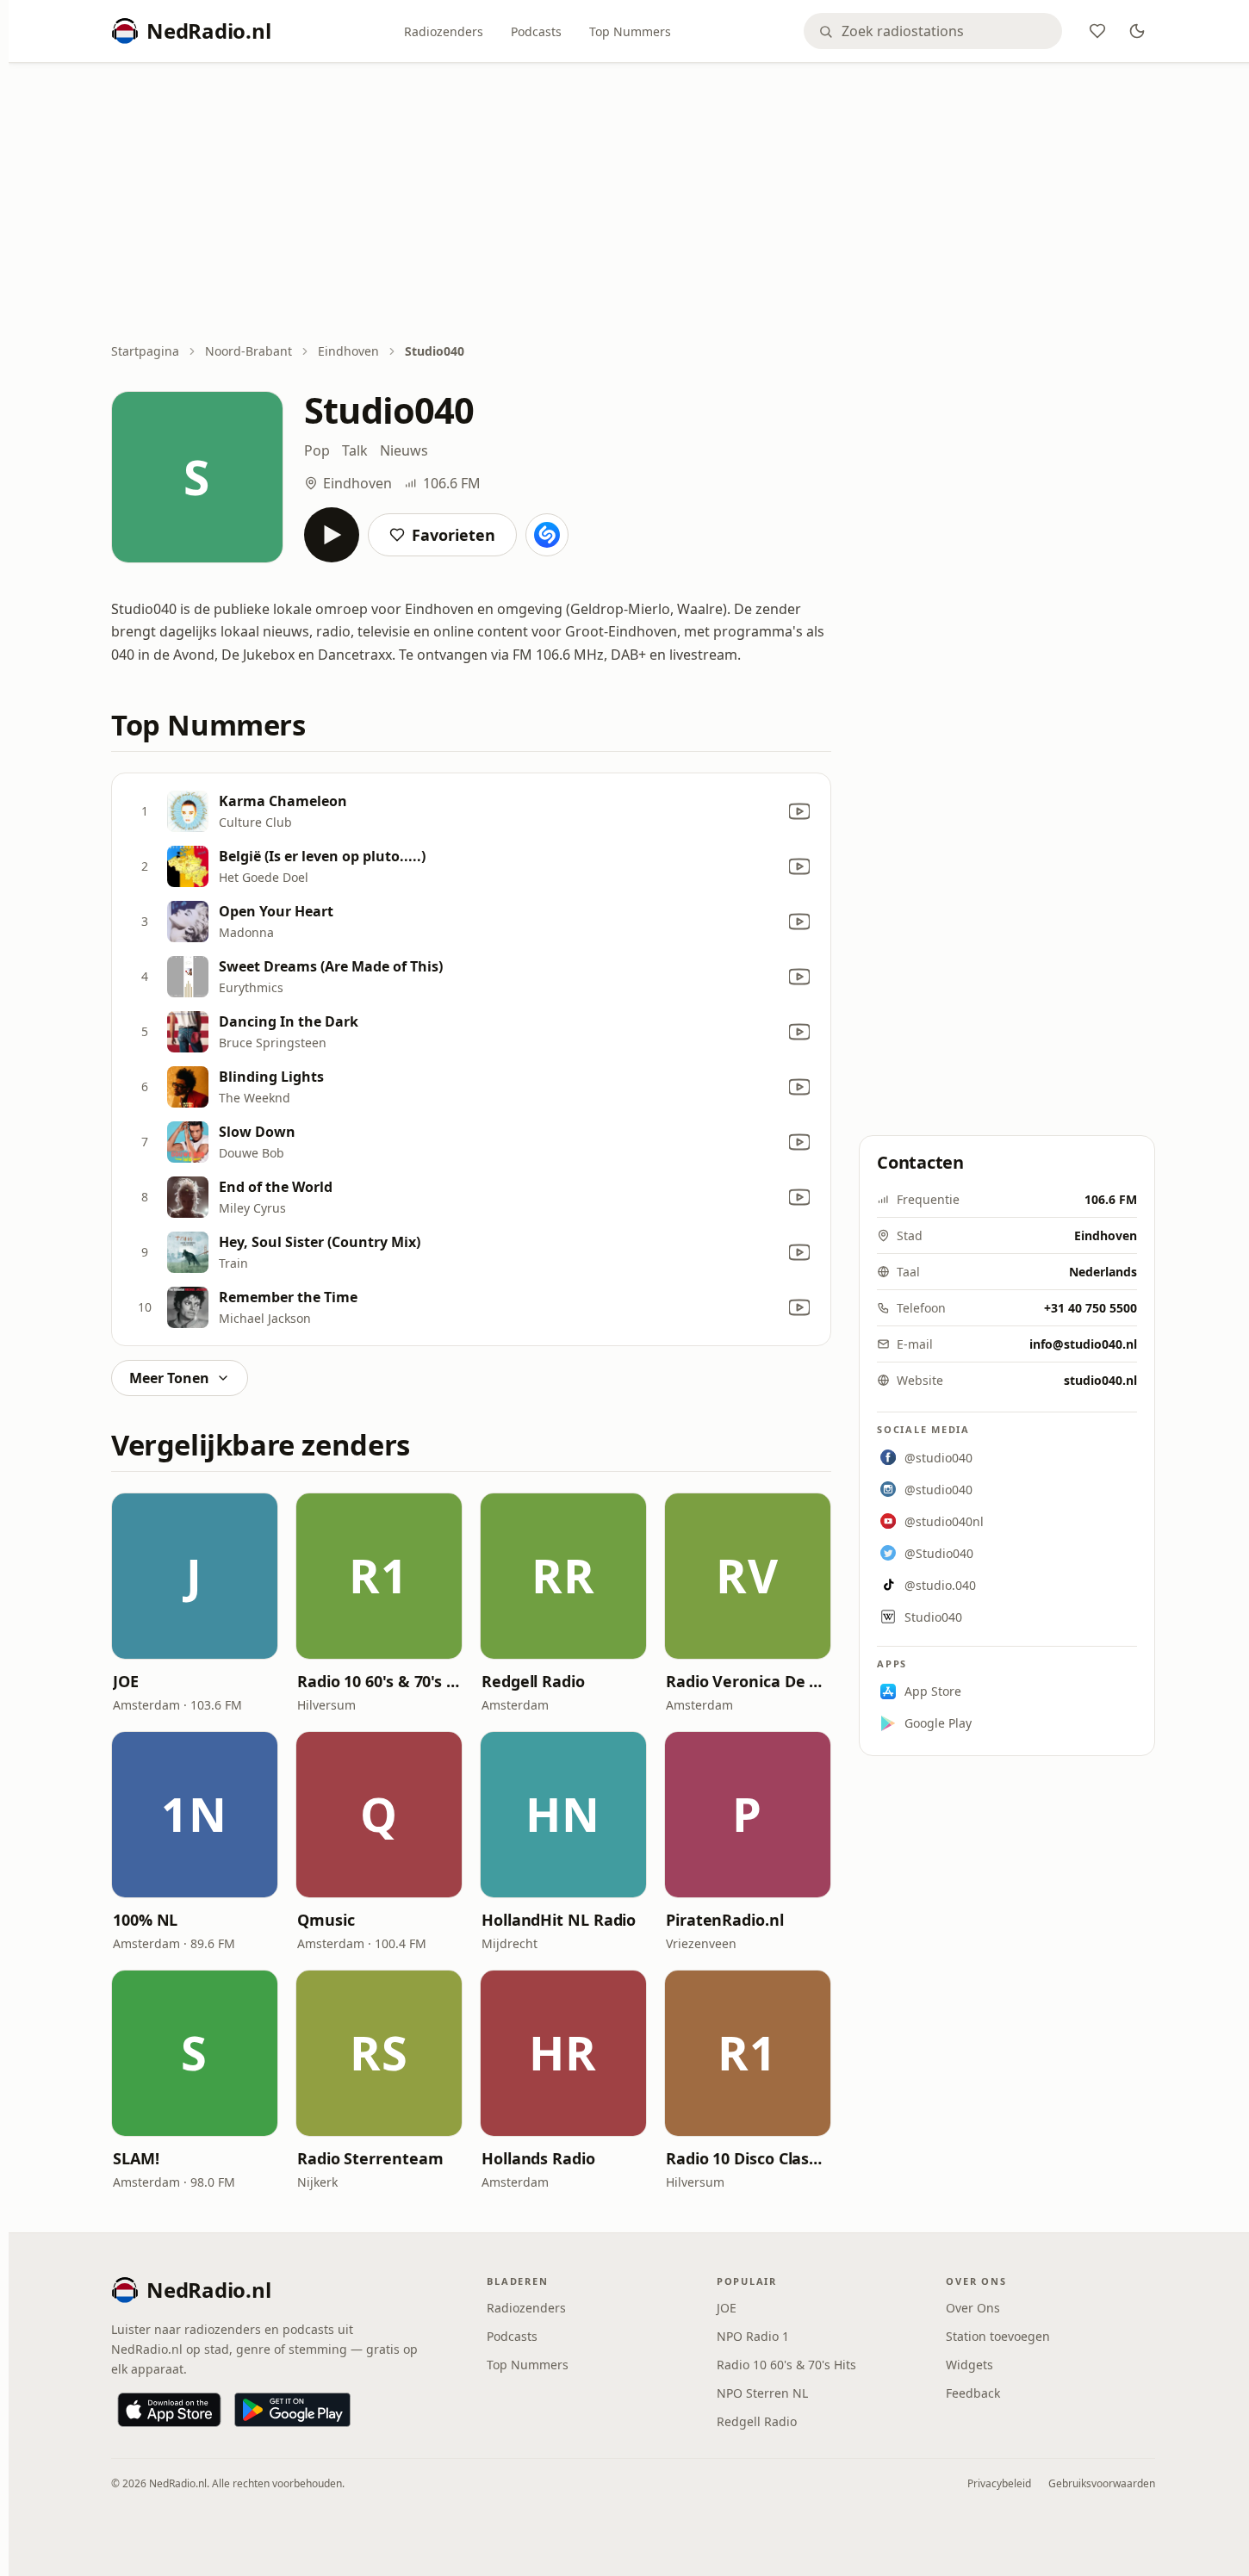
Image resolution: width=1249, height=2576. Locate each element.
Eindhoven (348, 351)
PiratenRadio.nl (725, 1920)
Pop (317, 450)
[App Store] (169, 2410)
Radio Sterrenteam (370, 2158)
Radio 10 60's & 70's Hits (379, 1681)
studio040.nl (1100, 1380)
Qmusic (326, 1920)
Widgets (969, 2365)
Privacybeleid (999, 2483)
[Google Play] (292, 2410)
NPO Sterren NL (762, 2393)
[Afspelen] (332, 535)
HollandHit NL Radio (559, 1920)
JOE (126, 1681)
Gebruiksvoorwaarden (1102, 2483)
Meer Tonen (169, 1378)
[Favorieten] (1097, 31)
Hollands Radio (538, 2158)
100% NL (145, 1920)
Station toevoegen (998, 2336)
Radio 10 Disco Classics (748, 2158)
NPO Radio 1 (753, 2336)
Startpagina (145, 351)
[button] (195, 1576)
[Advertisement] (633, 204)
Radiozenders (444, 31)
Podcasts (536, 31)
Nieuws (404, 450)
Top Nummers (630, 31)
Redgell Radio (533, 1681)
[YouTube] (799, 811)
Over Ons (973, 2308)
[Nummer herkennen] (547, 535)
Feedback (973, 2393)
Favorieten (454, 535)
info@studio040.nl (1083, 1344)
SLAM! (136, 2158)
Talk (355, 450)
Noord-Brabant (249, 351)
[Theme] (1137, 31)
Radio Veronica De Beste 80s (748, 1681)
